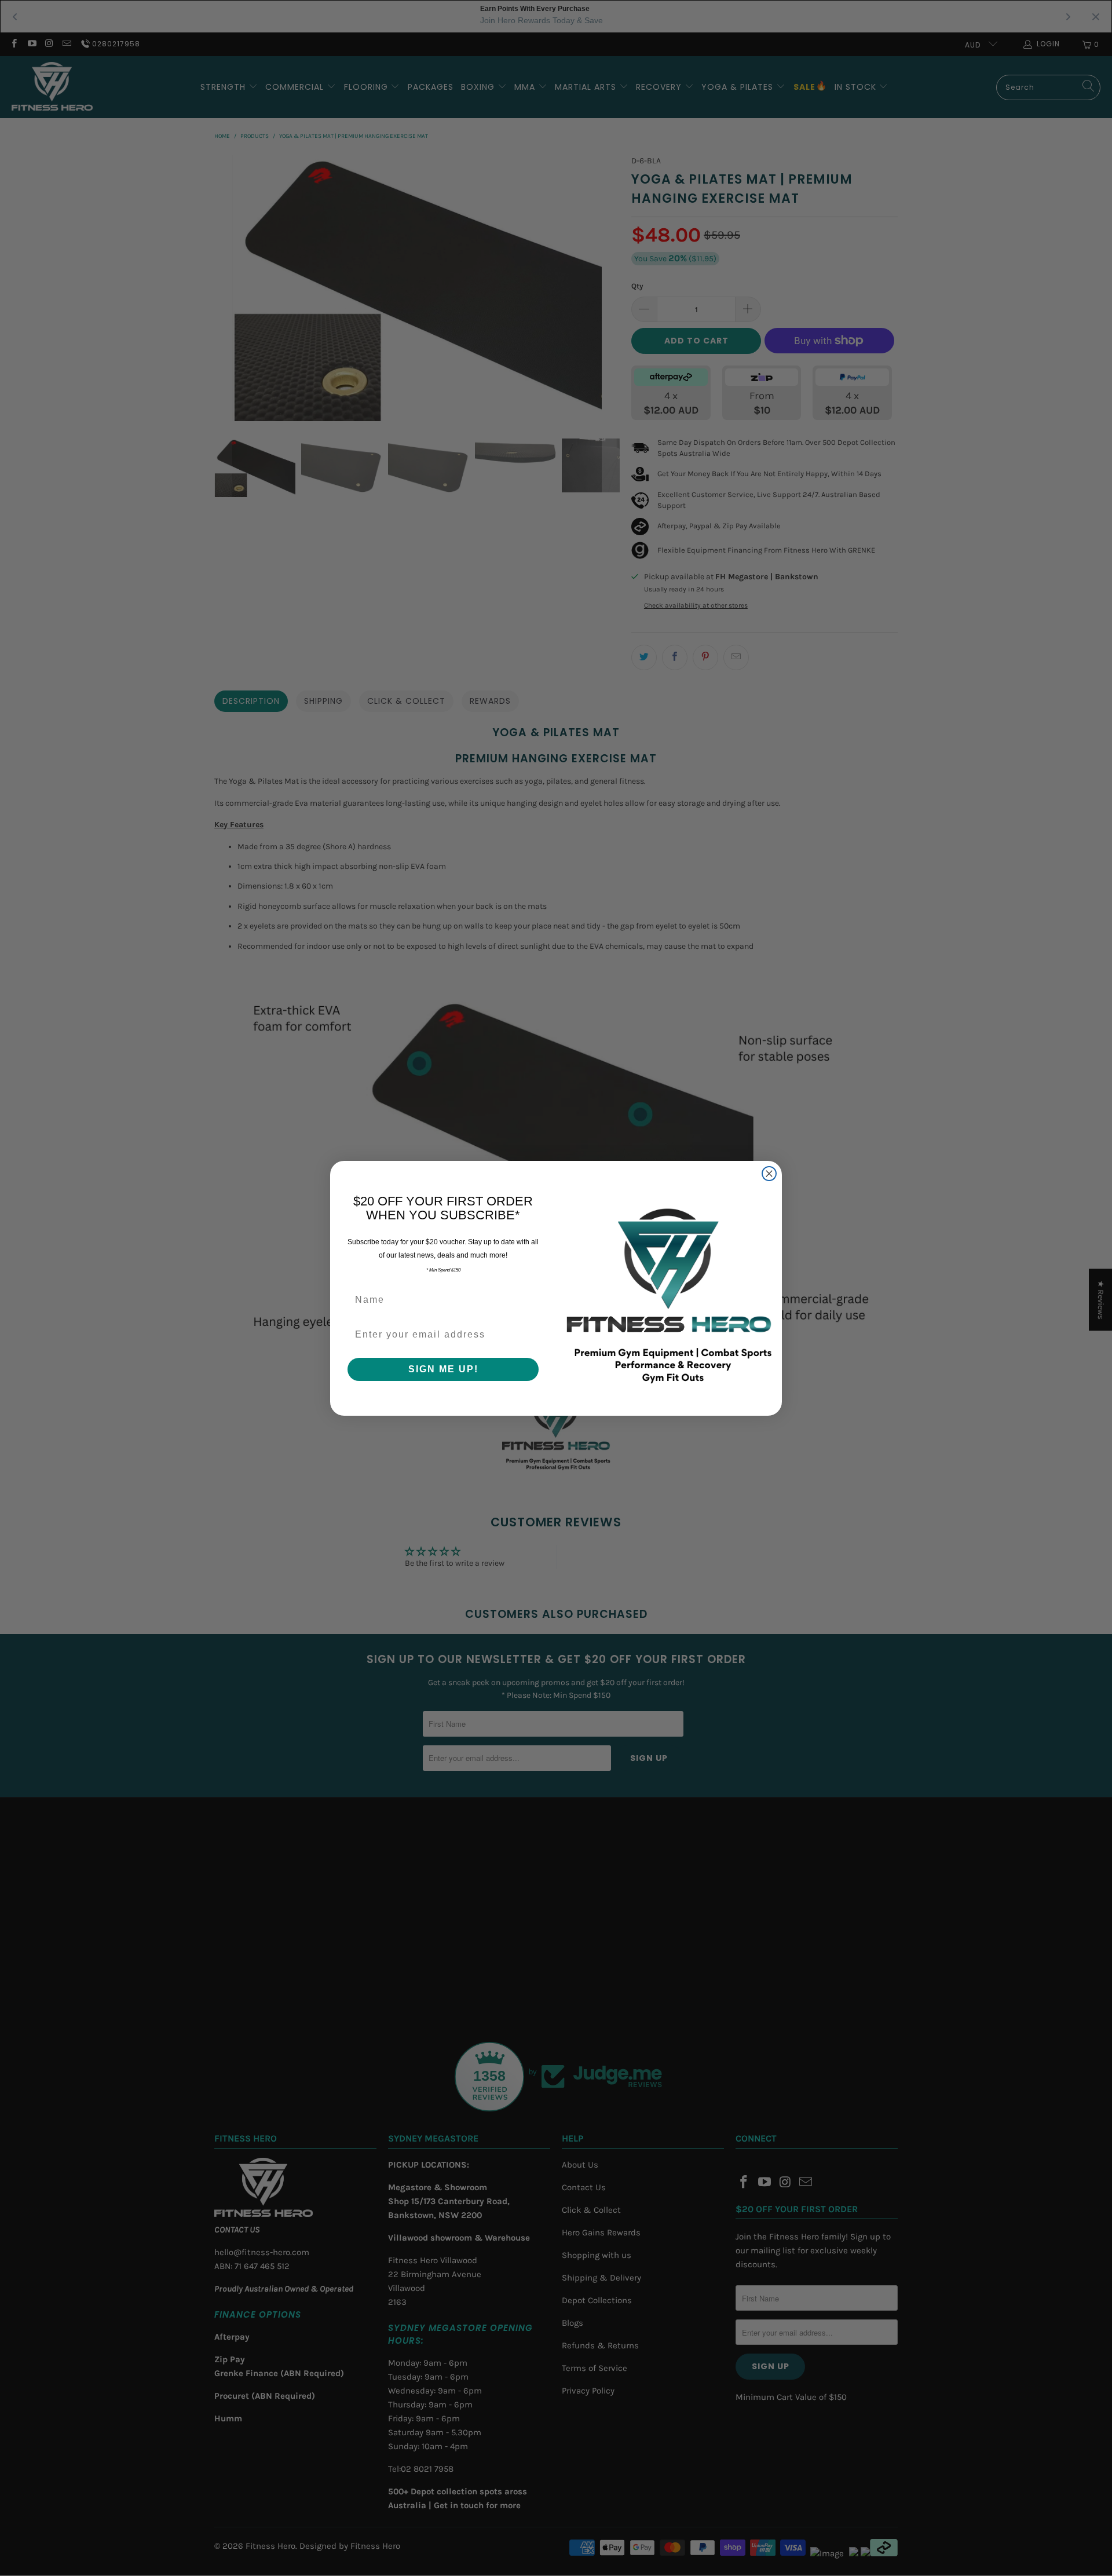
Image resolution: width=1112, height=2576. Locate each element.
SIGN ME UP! (443, 1369)
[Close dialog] (769, 1174)
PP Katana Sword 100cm (113, 2513)
